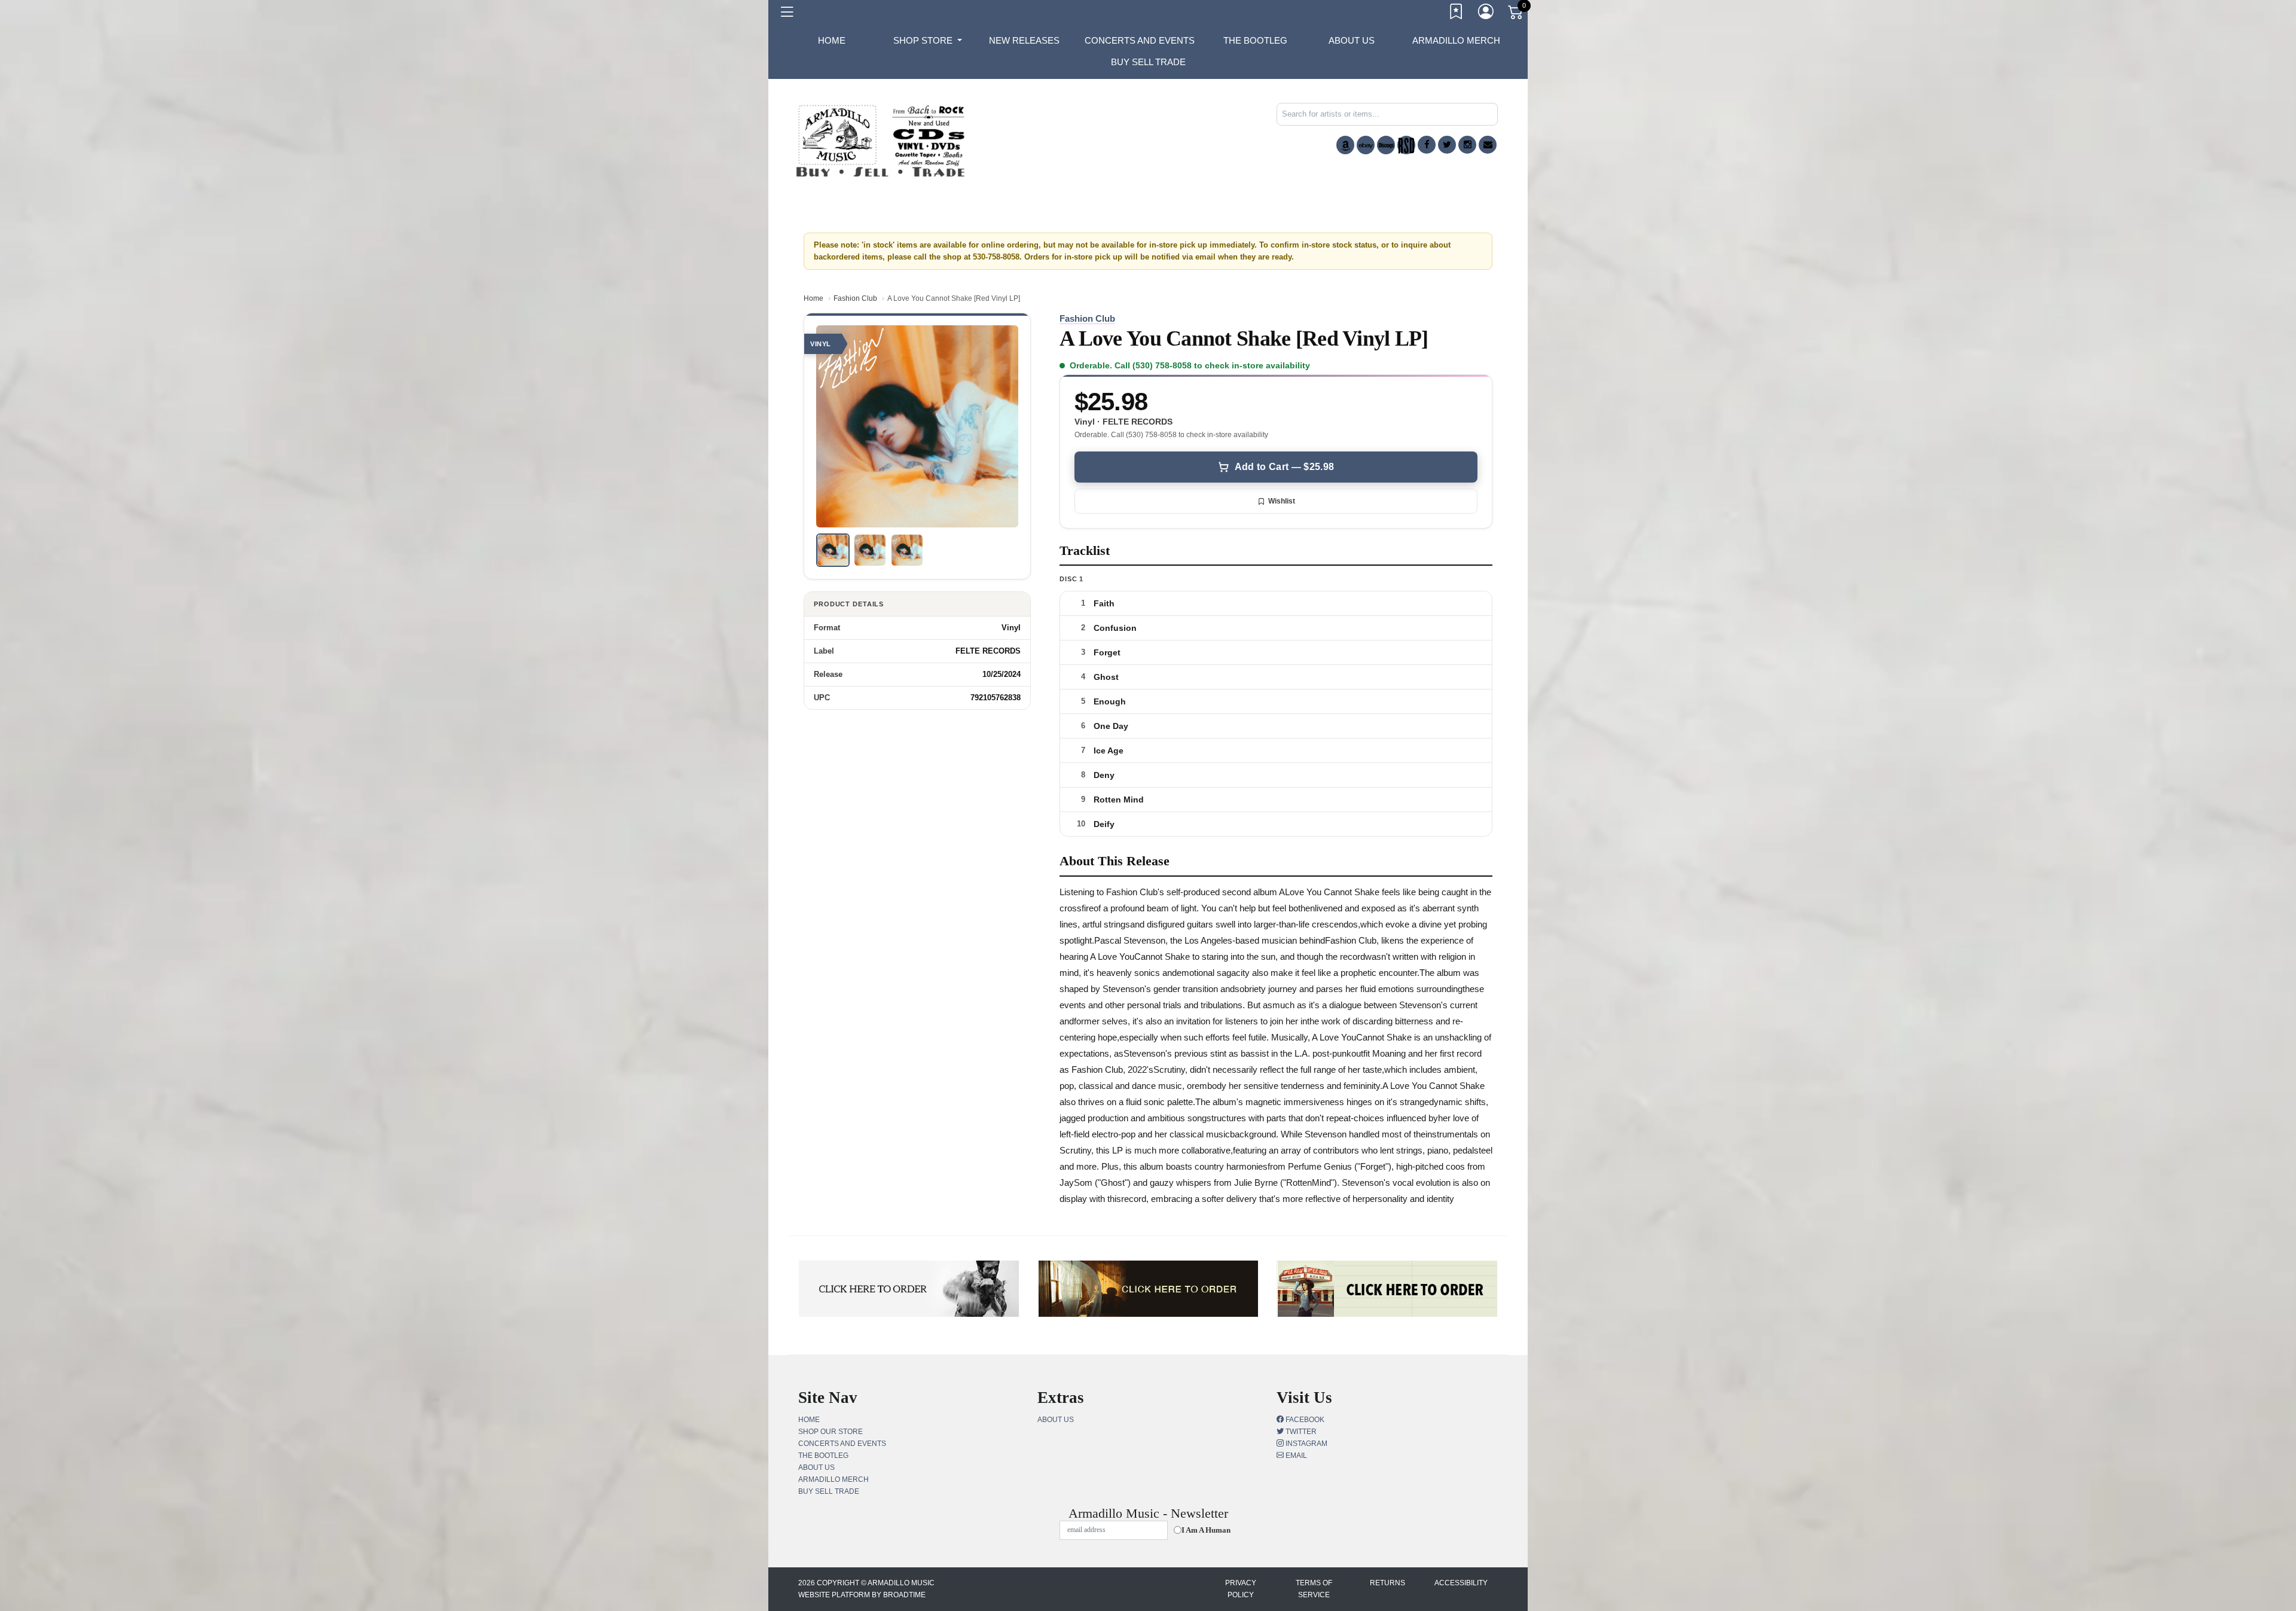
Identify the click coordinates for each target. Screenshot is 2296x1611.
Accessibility (1461, 1583)
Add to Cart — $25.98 (1284, 467)
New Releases (1024, 40)
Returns (1387, 1583)
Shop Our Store (831, 1432)
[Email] (1488, 145)
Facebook (1304, 1420)
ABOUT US (1352, 40)
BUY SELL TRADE (1148, 62)
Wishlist (1282, 501)
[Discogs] (1386, 145)
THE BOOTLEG (1255, 40)
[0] (1516, 14)
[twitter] (1447, 145)
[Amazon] (1345, 145)
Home (813, 298)
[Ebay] (1366, 145)
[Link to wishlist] (1457, 14)
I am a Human (1206, 1530)
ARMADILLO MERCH (1456, 40)
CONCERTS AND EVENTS (1140, 40)
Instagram (1306, 1444)
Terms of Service (1314, 1589)
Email (1295, 1456)
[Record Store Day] (1406, 145)
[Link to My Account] (1486, 14)
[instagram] (1467, 145)
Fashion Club (855, 298)
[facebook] (1427, 145)
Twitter (1300, 1432)
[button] (928, 41)
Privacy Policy (1241, 1589)
